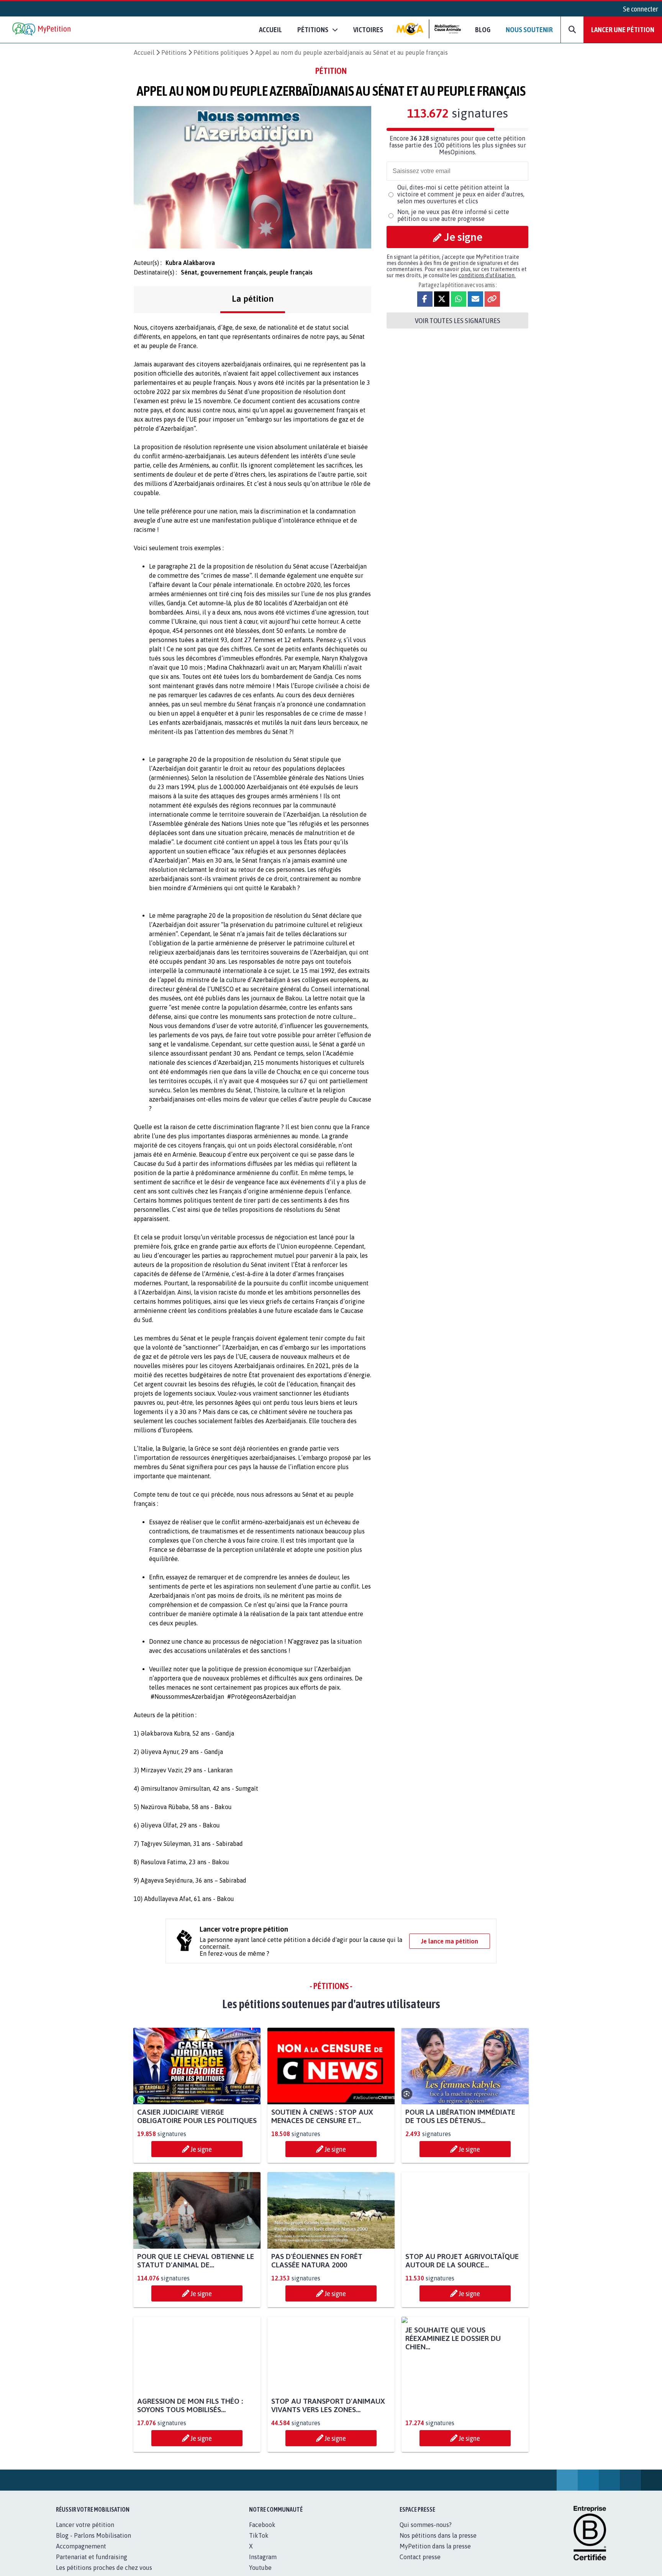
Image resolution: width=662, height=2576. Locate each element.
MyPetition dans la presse (435, 2555)
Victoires (368, 29)
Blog (483, 29)
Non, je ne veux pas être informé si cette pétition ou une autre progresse (453, 215)
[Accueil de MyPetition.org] (42, 30)
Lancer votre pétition (85, 2533)
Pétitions (174, 52)
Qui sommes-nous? (426, 2533)
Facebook (262, 2533)
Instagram (263, 2565)
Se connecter (641, 9)
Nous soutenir (529, 29)
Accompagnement (81, 2555)
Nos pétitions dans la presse (438, 2544)
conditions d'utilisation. (487, 275)
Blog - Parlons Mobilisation (93, 2544)
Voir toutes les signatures (458, 320)
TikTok (259, 2544)
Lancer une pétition (623, 29)
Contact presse (420, 2565)
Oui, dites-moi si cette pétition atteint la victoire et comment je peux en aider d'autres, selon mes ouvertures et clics (461, 194)
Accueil (270, 29)
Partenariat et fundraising (92, 2565)
